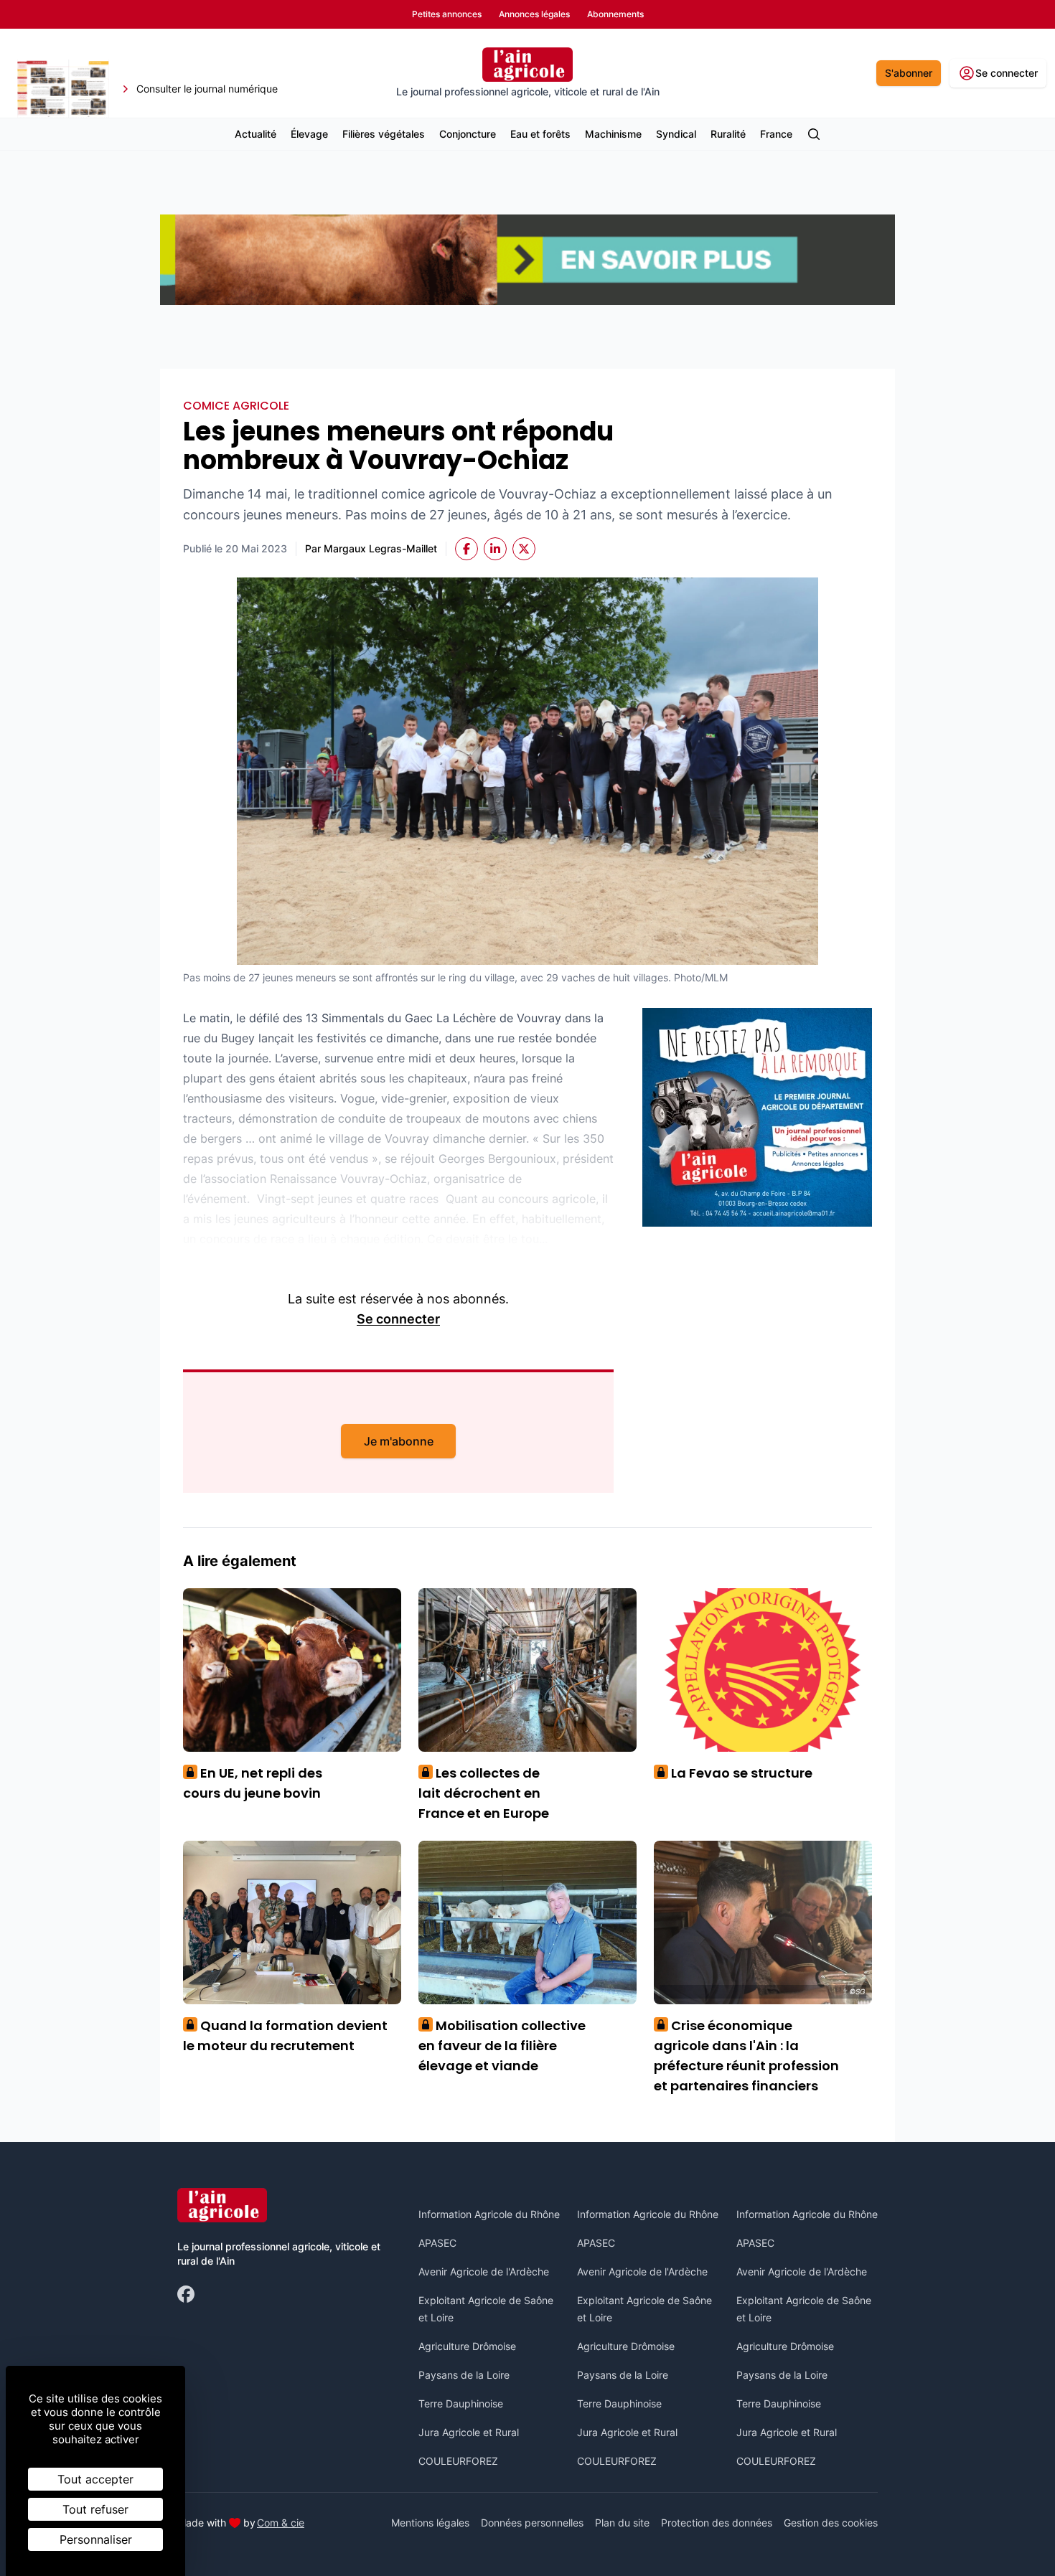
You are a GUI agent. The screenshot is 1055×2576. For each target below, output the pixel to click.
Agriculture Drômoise (467, 2346)
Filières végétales (384, 134)
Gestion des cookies (831, 2523)
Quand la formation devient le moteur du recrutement (285, 2035)
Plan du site (622, 2523)
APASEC (437, 2243)
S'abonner (909, 73)
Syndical (676, 134)
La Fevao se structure (737, 1773)
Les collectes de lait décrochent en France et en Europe (484, 1793)
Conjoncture (468, 134)
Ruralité (728, 134)
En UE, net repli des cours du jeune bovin (253, 1783)
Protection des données (717, 2523)
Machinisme (613, 134)
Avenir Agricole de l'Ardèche (484, 2271)
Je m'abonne (399, 1441)
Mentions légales (430, 2523)
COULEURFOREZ (458, 2461)
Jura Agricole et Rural (469, 2432)
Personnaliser (96, 2539)
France (776, 134)
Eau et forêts (540, 134)
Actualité (255, 134)
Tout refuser (95, 2509)
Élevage (309, 134)
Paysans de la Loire (464, 2375)
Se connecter (398, 1319)
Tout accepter (95, 2479)
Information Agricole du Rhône (489, 2214)
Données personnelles (532, 2523)
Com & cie (281, 2522)
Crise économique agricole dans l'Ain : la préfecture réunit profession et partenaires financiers (746, 2056)
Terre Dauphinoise (461, 2403)
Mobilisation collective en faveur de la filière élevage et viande (502, 2046)
